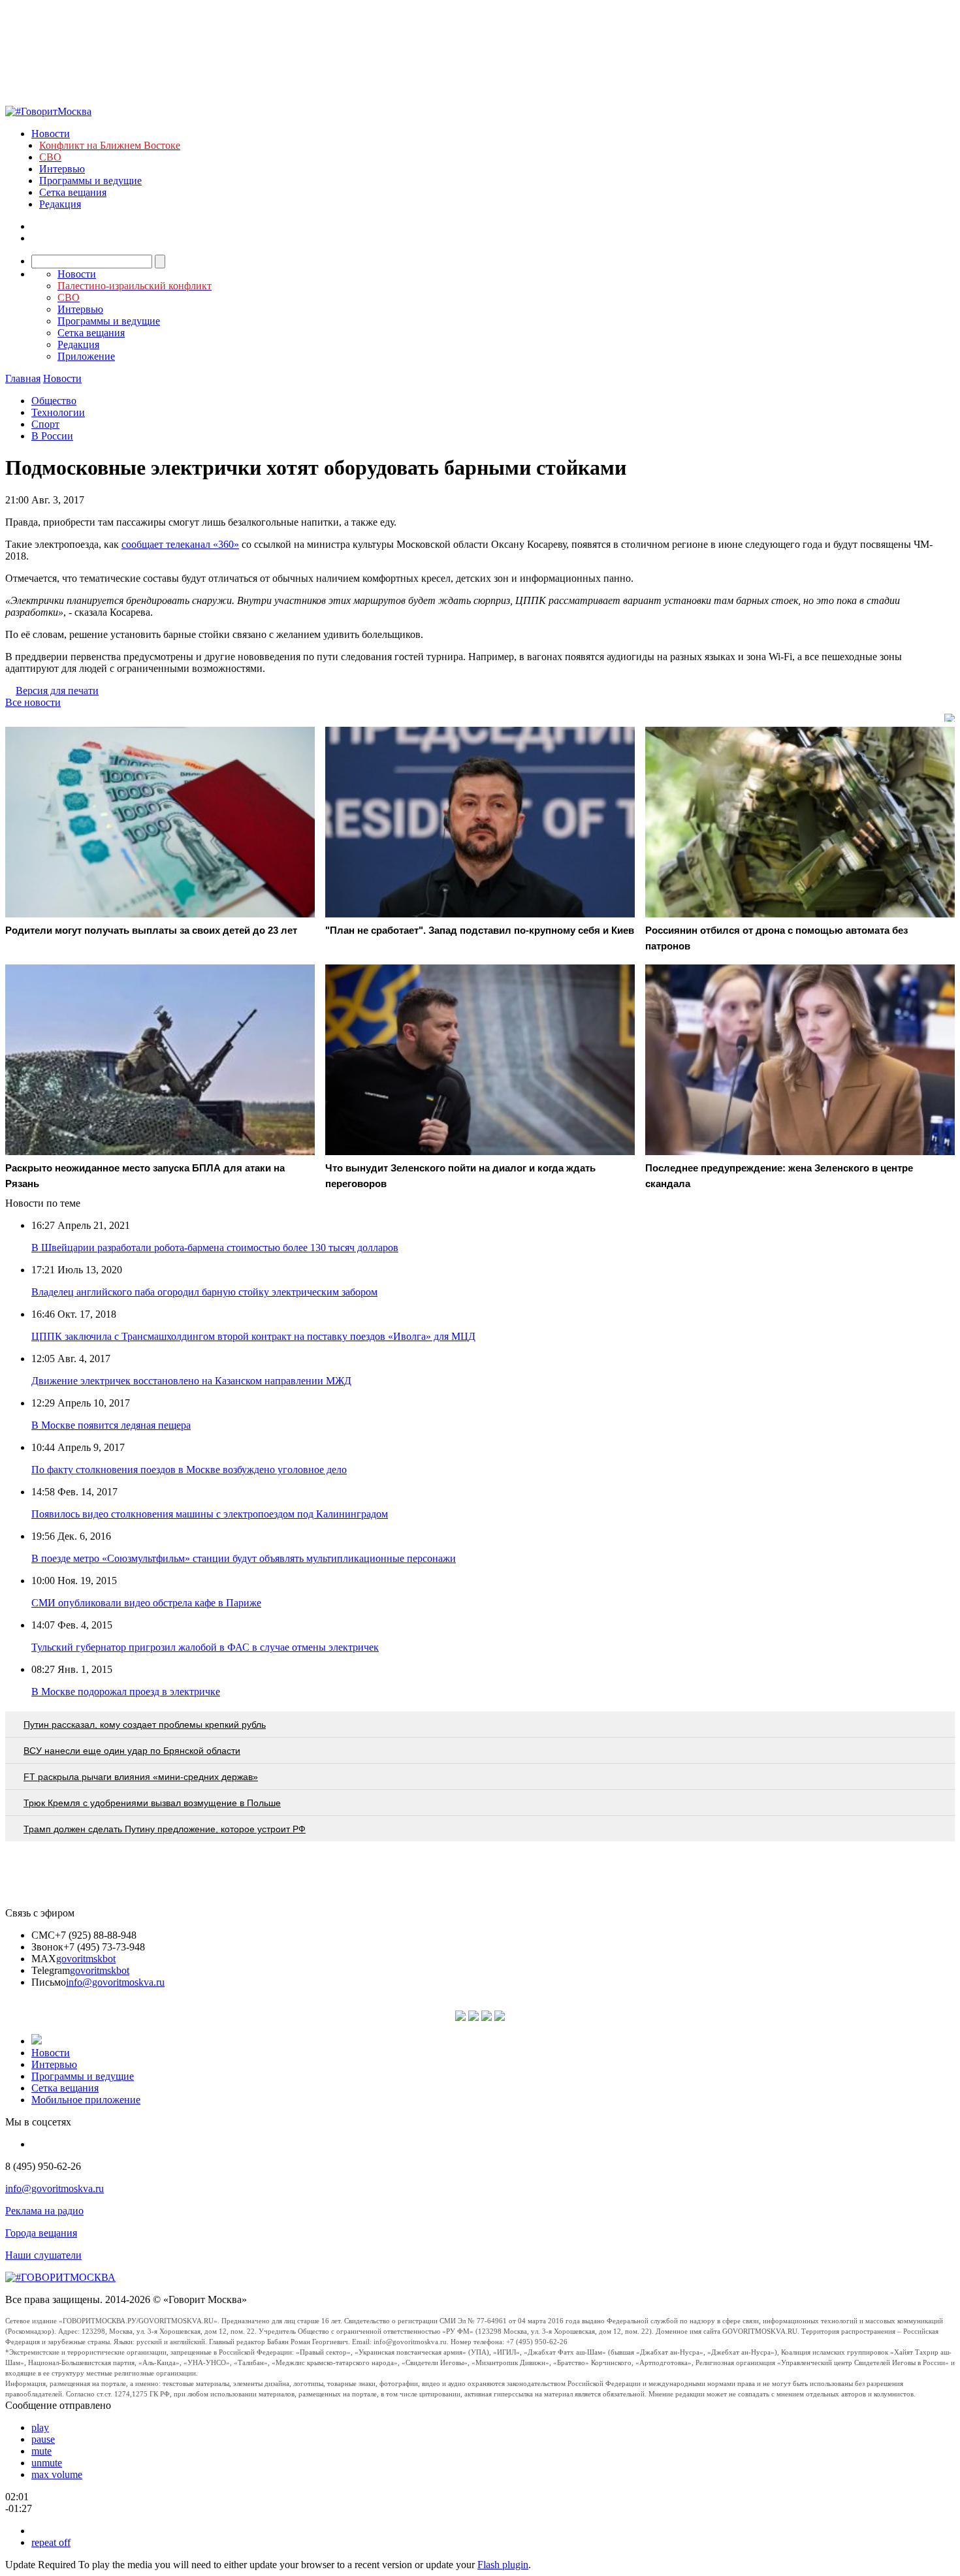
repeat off (51, 2542)
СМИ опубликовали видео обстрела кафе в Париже (146, 1603)
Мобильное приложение (86, 2100)
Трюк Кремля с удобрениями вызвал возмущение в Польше (152, 1803)
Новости (51, 134)
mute (41, 2451)
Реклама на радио (44, 2211)
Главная (23, 378)
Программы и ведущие (90, 181)
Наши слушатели (43, 2255)
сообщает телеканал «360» (180, 544)
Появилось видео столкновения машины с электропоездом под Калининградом (210, 1514)
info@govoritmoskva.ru (115, 1982)
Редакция (60, 204)
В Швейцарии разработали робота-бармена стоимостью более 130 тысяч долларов (215, 1248)
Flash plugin (503, 2565)
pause (43, 2439)
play (40, 2427)
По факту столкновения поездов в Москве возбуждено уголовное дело (189, 1470)
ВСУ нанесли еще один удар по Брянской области (132, 1751)
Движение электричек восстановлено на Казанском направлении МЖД (191, 1381)
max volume (57, 2474)
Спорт (45, 424)
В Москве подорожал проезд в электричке (126, 1692)
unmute (47, 2463)
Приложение (86, 356)
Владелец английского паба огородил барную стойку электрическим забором (204, 1292)
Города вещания (41, 2233)
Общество (54, 401)
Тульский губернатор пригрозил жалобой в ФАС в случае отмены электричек (205, 1647)
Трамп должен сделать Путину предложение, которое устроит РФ (165, 1829)
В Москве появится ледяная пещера (111, 1425)
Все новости (33, 702)
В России (52, 436)
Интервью (62, 169)
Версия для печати (57, 691)
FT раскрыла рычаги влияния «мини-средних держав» (141, 1777)
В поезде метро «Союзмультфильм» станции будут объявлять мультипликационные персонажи (244, 1558)
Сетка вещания (73, 192)
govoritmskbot (86, 1959)
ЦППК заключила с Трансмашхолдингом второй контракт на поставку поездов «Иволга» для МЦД (253, 1336)
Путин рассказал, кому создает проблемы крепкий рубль (145, 1725)
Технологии (58, 412)
